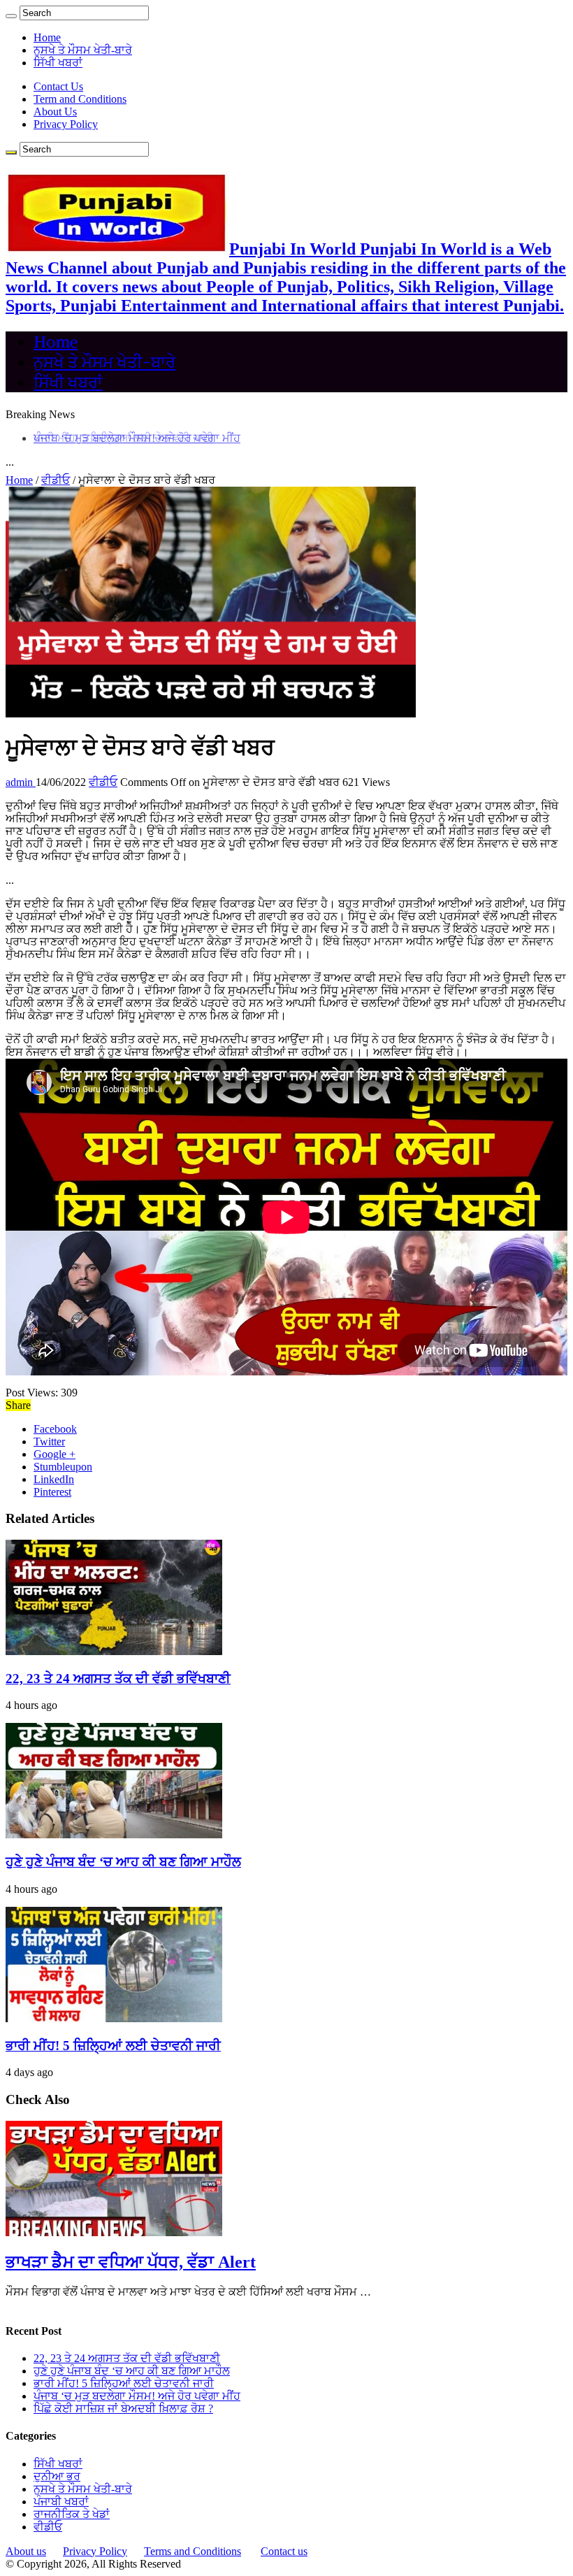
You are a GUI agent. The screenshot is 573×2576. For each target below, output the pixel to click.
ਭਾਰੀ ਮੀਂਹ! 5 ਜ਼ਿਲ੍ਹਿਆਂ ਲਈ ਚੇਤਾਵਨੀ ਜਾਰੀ (113, 2046)
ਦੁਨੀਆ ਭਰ (57, 2476)
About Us (55, 112)
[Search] (11, 16)
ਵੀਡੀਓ (56, 480)
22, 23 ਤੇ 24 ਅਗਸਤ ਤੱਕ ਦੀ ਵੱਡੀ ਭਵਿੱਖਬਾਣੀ (118, 1679)
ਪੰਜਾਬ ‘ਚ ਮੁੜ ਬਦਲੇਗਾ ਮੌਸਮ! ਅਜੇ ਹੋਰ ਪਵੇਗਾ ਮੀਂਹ (137, 438)
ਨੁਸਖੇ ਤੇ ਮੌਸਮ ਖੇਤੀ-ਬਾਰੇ (83, 50)
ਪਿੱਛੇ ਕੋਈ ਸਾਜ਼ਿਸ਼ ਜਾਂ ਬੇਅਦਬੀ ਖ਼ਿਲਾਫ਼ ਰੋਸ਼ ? (123, 2409)
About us (26, 2551)
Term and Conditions (80, 99)
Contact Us (58, 86)
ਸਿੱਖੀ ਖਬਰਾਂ (58, 63)
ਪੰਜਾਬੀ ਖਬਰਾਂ (61, 2502)
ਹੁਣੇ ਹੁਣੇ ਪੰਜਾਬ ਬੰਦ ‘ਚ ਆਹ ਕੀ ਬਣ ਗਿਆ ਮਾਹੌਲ (123, 1862)
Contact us (284, 2551)
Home (47, 37)
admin (21, 782)
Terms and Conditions (193, 2551)
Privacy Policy (66, 124)
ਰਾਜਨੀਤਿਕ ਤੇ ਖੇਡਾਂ (72, 2514)
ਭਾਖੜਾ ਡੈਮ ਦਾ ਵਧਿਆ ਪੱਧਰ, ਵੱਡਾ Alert (131, 2262)
